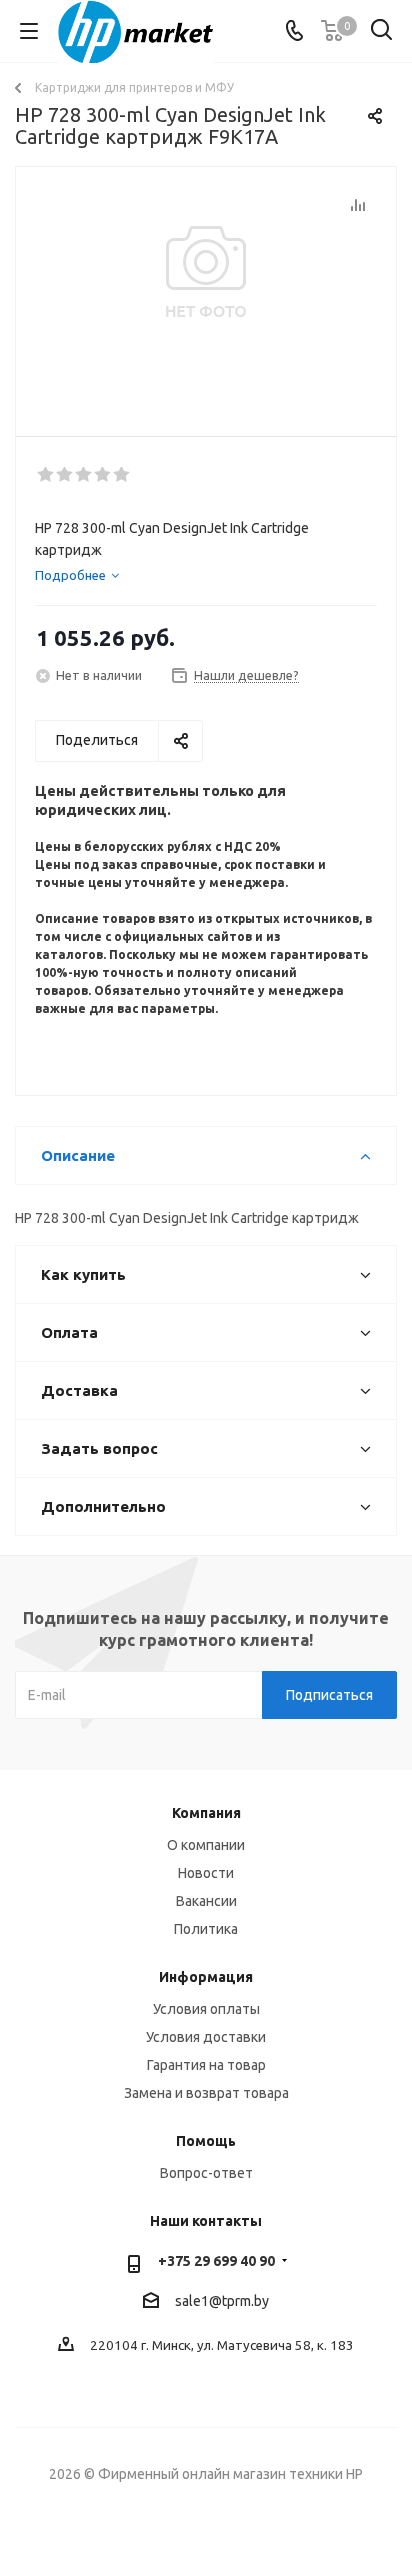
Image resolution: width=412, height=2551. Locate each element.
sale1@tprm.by (222, 2301)
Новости (206, 1873)
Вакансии (206, 1901)
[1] (46, 475)
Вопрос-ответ (206, 2173)
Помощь (206, 2141)
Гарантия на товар (206, 2065)
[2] (65, 475)
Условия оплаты (206, 2009)
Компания (206, 1813)
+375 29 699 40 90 (216, 2261)
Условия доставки (206, 2037)
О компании (206, 1845)
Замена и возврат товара (206, 2093)
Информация (206, 1977)
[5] (122, 475)
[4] (103, 475)
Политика (206, 1929)
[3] (84, 475)
